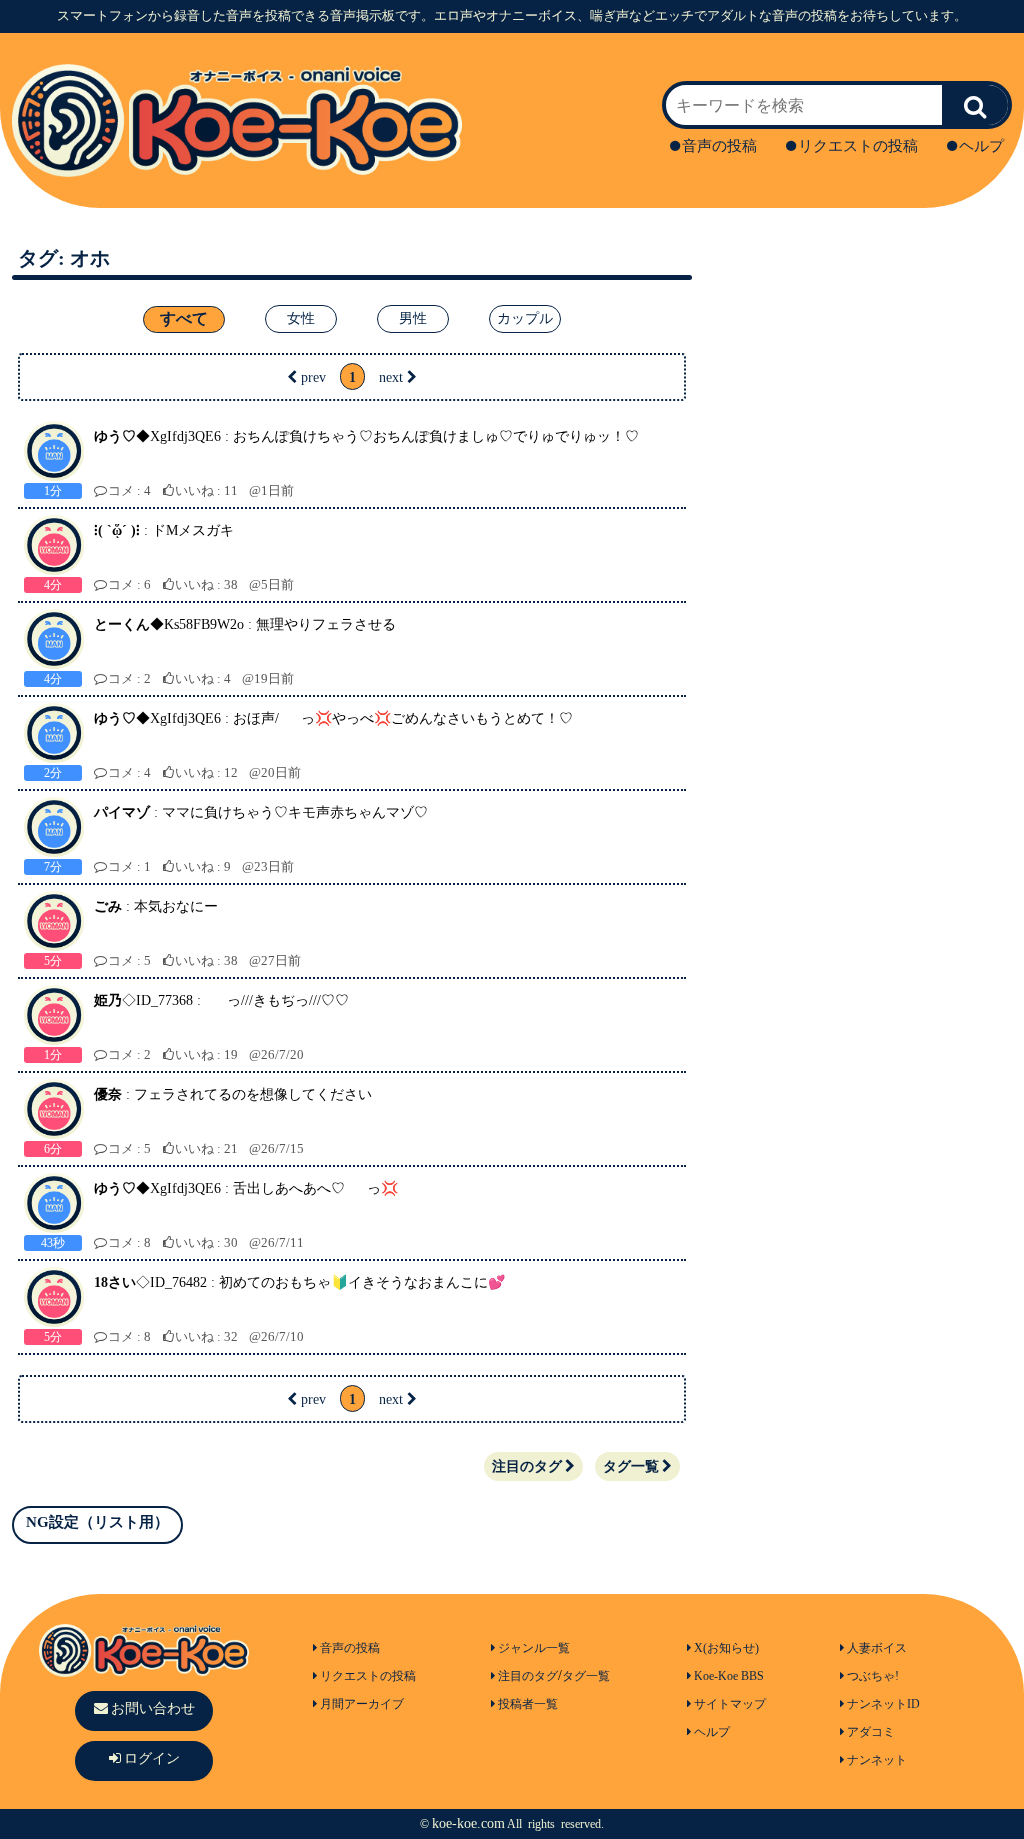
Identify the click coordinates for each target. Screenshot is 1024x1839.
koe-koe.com (468, 1823)
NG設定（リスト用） (97, 1522)
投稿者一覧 (528, 1704)
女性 (301, 318)
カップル (525, 318)
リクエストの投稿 (858, 146)
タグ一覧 (631, 1466)
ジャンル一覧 (534, 1648)
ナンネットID (883, 1704)
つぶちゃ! (873, 1676)
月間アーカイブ (362, 1704)
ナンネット (877, 1760)
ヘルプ (981, 146)
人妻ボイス (877, 1648)
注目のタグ (527, 1466)
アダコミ (871, 1732)
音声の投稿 (719, 146)
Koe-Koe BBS (729, 1676)
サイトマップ (730, 1704)
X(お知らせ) (726, 1648)
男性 (413, 318)
